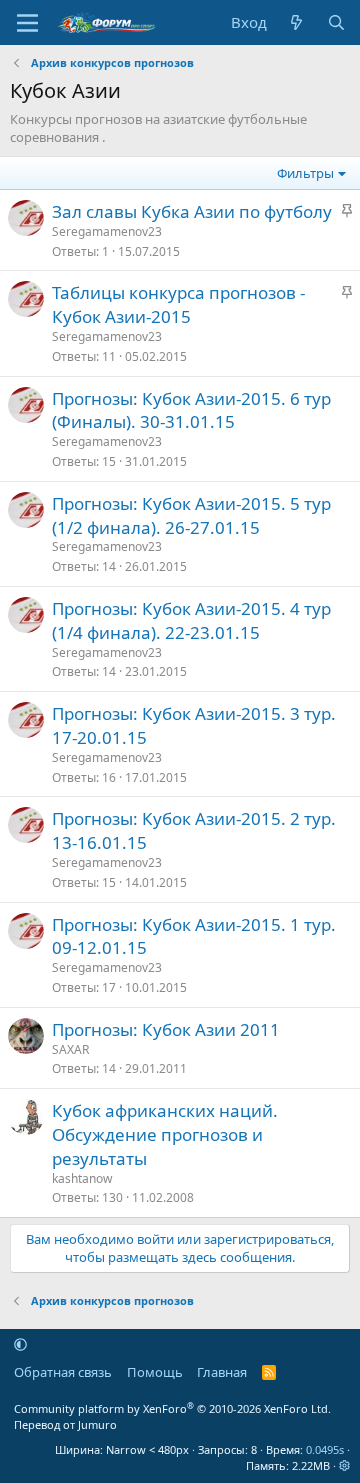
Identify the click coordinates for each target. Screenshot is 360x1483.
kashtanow (82, 1178)
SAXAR (70, 1049)
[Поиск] (336, 22)
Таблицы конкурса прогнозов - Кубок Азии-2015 (178, 304)
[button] (20, 1344)
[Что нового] (296, 22)
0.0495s (325, 1449)
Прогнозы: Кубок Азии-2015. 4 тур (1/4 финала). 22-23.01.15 (191, 620)
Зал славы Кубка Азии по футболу (192, 211)
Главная (222, 1372)
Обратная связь (63, 1372)
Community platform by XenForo (172, 1408)
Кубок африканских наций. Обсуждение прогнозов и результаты (165, 1134)
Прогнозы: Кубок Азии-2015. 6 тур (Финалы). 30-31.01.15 (191, 410)
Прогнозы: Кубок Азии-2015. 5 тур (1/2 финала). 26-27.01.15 (191, 515)
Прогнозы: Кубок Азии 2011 (166, 1029)
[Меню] (27, 23)
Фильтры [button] (305, 173)
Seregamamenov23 (107, 231)
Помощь (155, 1372)
